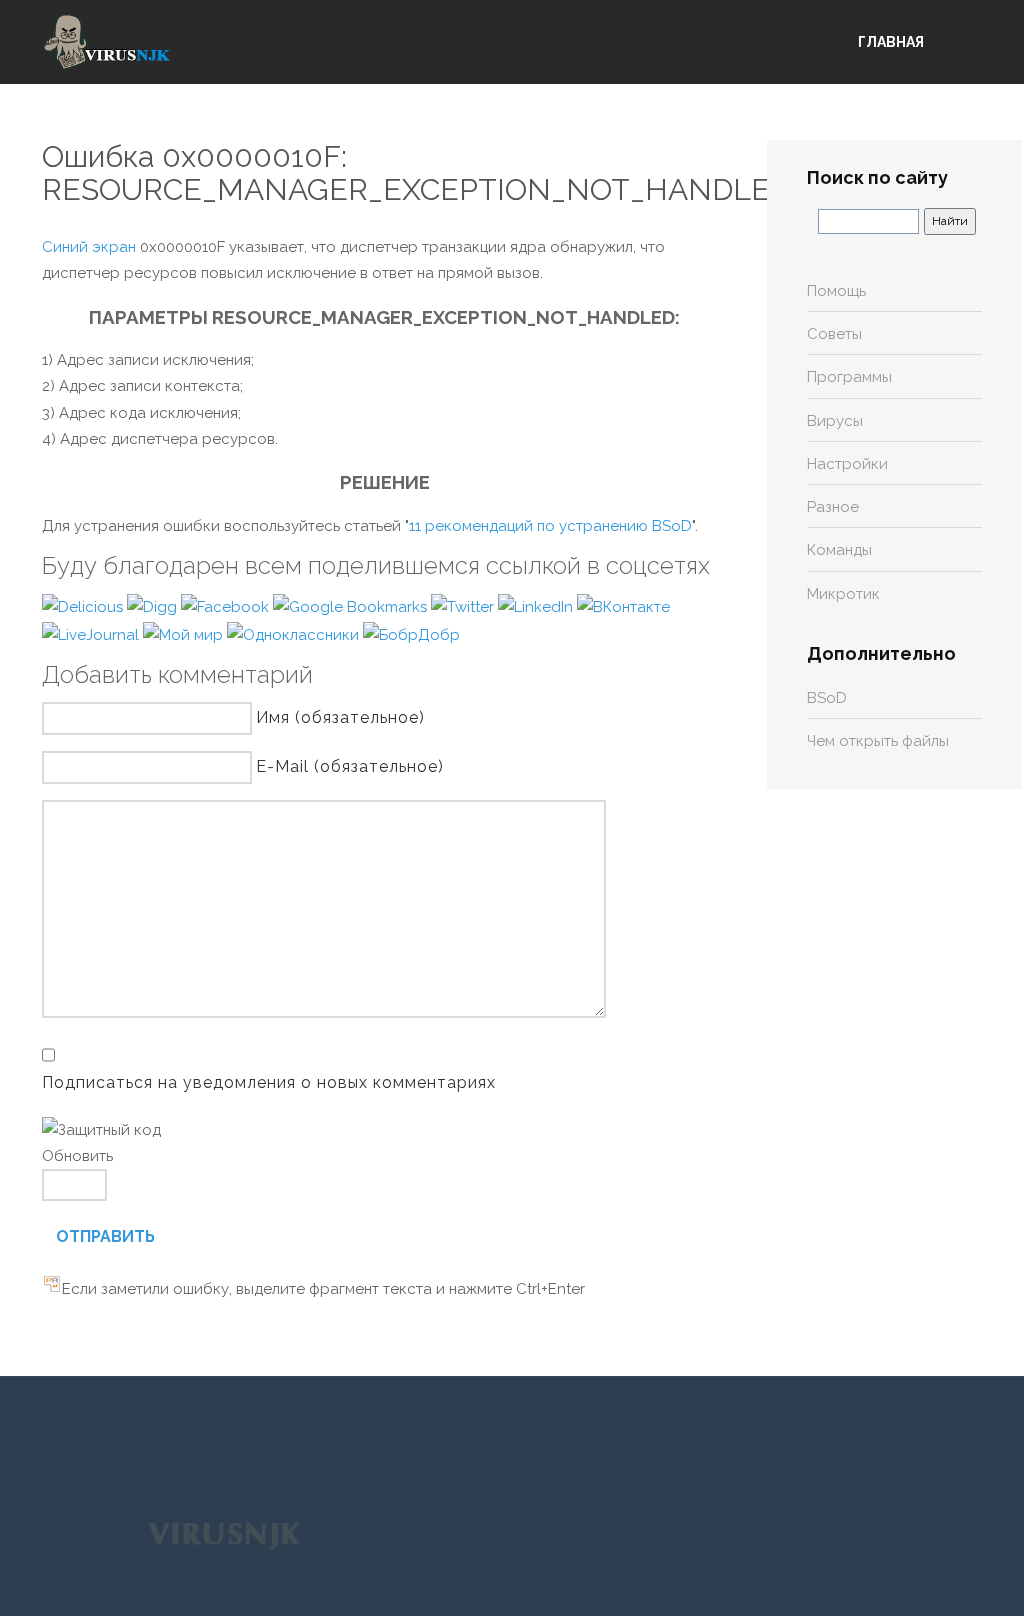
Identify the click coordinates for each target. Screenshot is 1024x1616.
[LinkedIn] (537, 606)
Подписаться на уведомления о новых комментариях (269, 1082)
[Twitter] (464, 606)
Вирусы (835, 421)
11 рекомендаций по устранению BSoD (550, 526)
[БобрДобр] (411, 634)
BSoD (827, 698)
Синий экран (89, 247)
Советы (834, 334)
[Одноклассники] (295, 634)
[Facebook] (227, 606)
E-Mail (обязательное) (350, 766)
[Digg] (154, 606)
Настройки (847, 464)
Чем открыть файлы (878, 741)
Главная (891, 42)
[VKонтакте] (623, 606)
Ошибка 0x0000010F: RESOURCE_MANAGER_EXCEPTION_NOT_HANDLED (416, 173)
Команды (839, 550)
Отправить (105, 1236)
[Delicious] (84, 606)
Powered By (224, 1535)
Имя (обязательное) (340, 717)
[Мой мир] (185, 634)
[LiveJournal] (92, 634)
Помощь (836, 291)
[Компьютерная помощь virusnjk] (107, 42)
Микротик (843, 594)
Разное (833, 507)
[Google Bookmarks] (352, 606)
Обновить (77, 1156)
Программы (849, 377)
